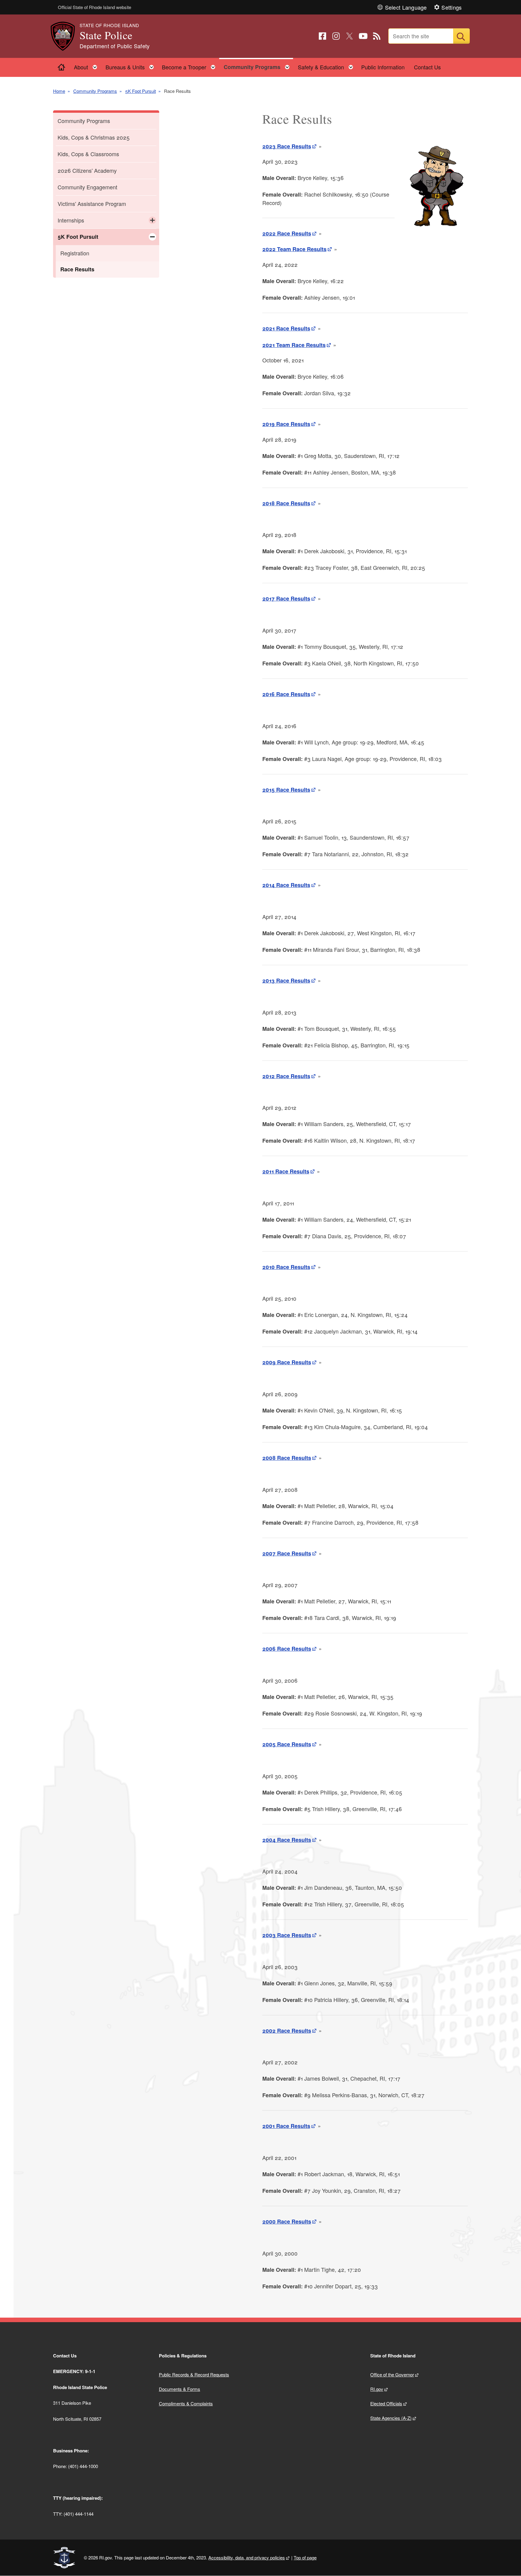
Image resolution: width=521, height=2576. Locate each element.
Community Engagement (87, 187)
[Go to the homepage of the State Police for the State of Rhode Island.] (66, 36)
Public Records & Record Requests (194, 2374)
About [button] (87, 66)
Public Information (383, 67)
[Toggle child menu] (152, 220)
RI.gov (377, 2389)
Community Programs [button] (258, 66)
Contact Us (427, 67)
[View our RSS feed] (377, 36)
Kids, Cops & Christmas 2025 (94, 137)
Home (59, 91)
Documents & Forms (180, 2389)
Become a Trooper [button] (190, 66)
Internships (71, 220)
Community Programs (95, 91)
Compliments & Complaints (186, 2403)
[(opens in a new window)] (322, 36)
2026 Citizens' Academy (87, 170)
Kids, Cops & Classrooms (88, 154)
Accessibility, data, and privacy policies (247, 2557)
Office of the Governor (392, 2374)
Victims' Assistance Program (92, 204)
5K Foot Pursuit (141, 91)
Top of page (305, 2557)
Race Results (77, 269)
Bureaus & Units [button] (131, 66)
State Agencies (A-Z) (391, 2418)
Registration (75, 253)
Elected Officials (386, 2403)
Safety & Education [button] (327, 66)
